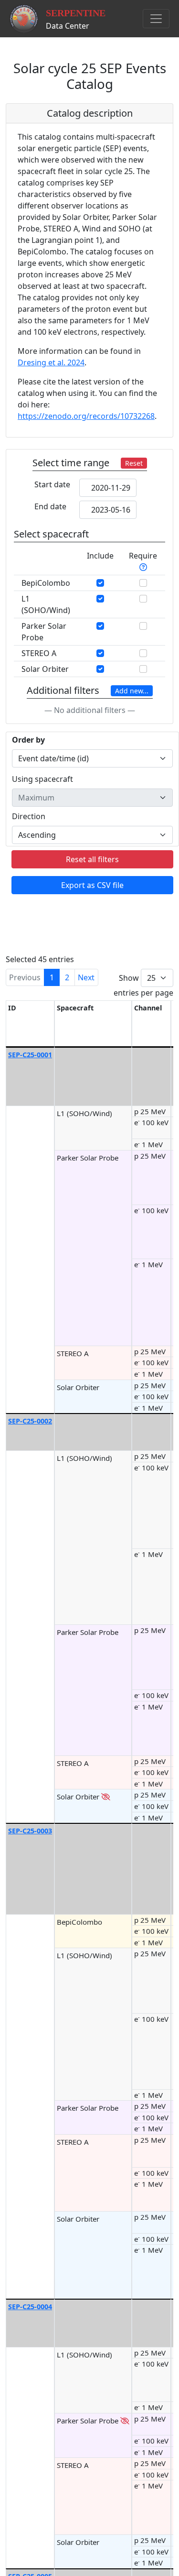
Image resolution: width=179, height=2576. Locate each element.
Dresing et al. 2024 (51, 362)
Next (86, 977)
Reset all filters (92, 859)
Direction (29, 816)
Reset (134, 463)
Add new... (132, 691)
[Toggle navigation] (156, 19)
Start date (52, 484)
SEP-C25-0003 (30, 1831)
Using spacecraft (42, 779)
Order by (28, 740)
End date (50, 506)
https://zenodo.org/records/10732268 (86, 416)
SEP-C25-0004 (30, 2307)
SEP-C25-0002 (30, 1421)
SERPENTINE (76, 13)
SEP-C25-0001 (30, 1055)
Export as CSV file (92, 885)
